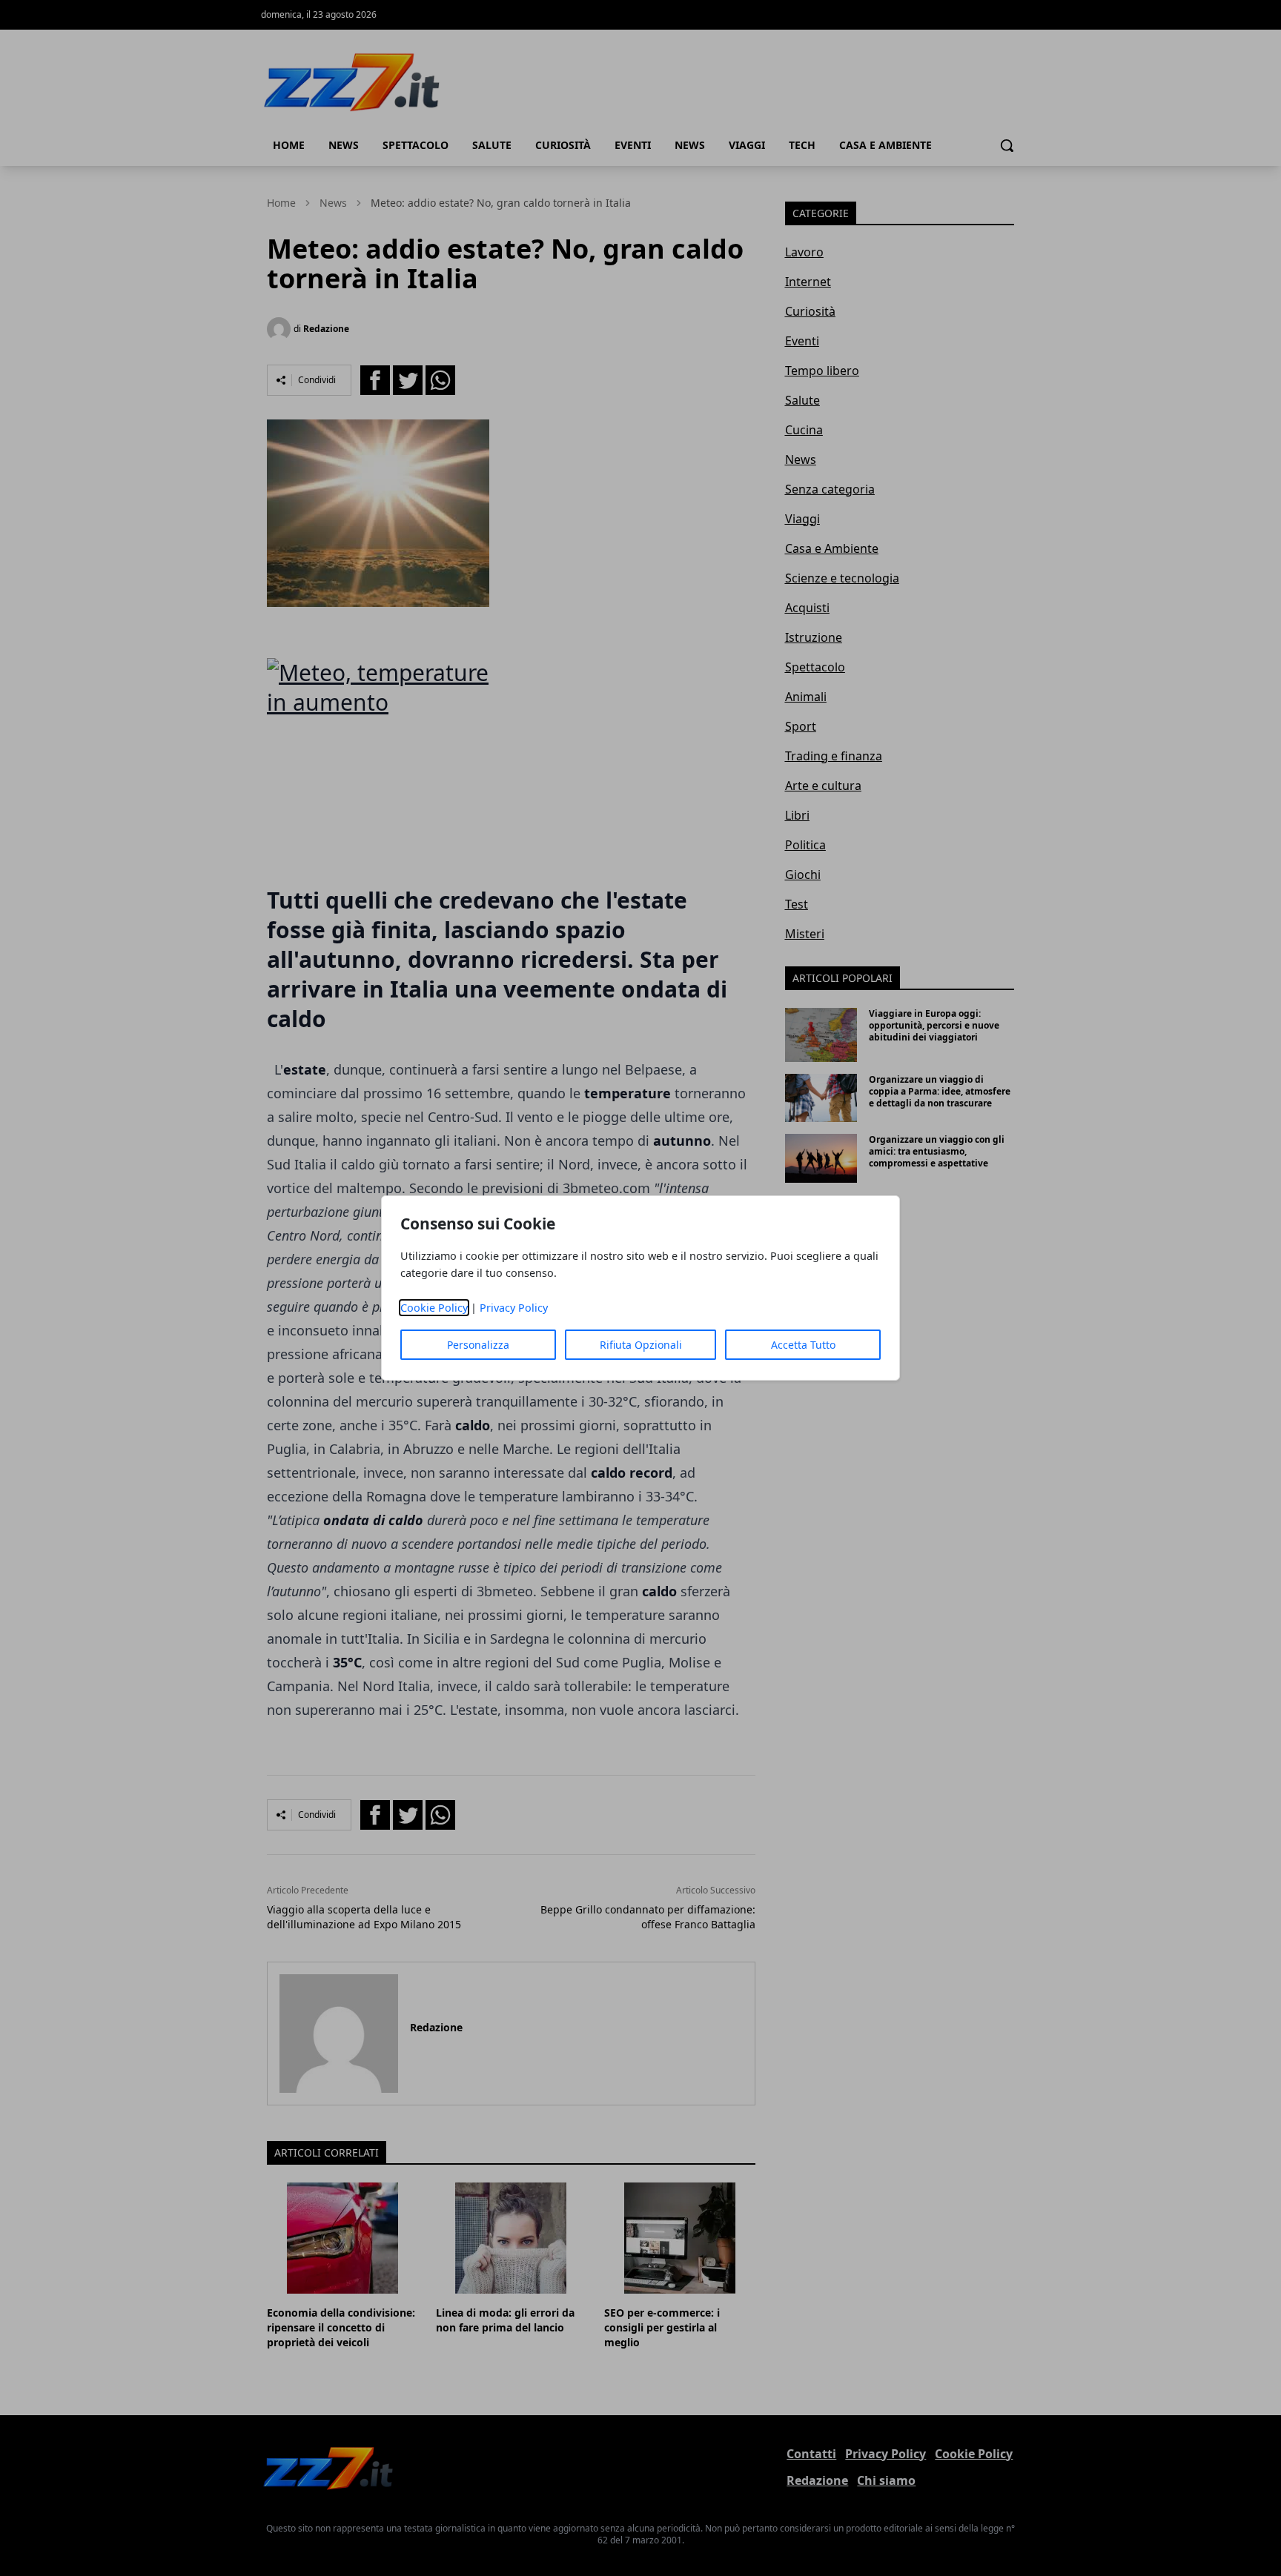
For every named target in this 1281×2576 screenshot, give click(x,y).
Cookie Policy (434, 1308)
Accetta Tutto (803, 1345)
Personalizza (478, 1345)
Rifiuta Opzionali (641, 1345)
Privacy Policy (514, 1308)
